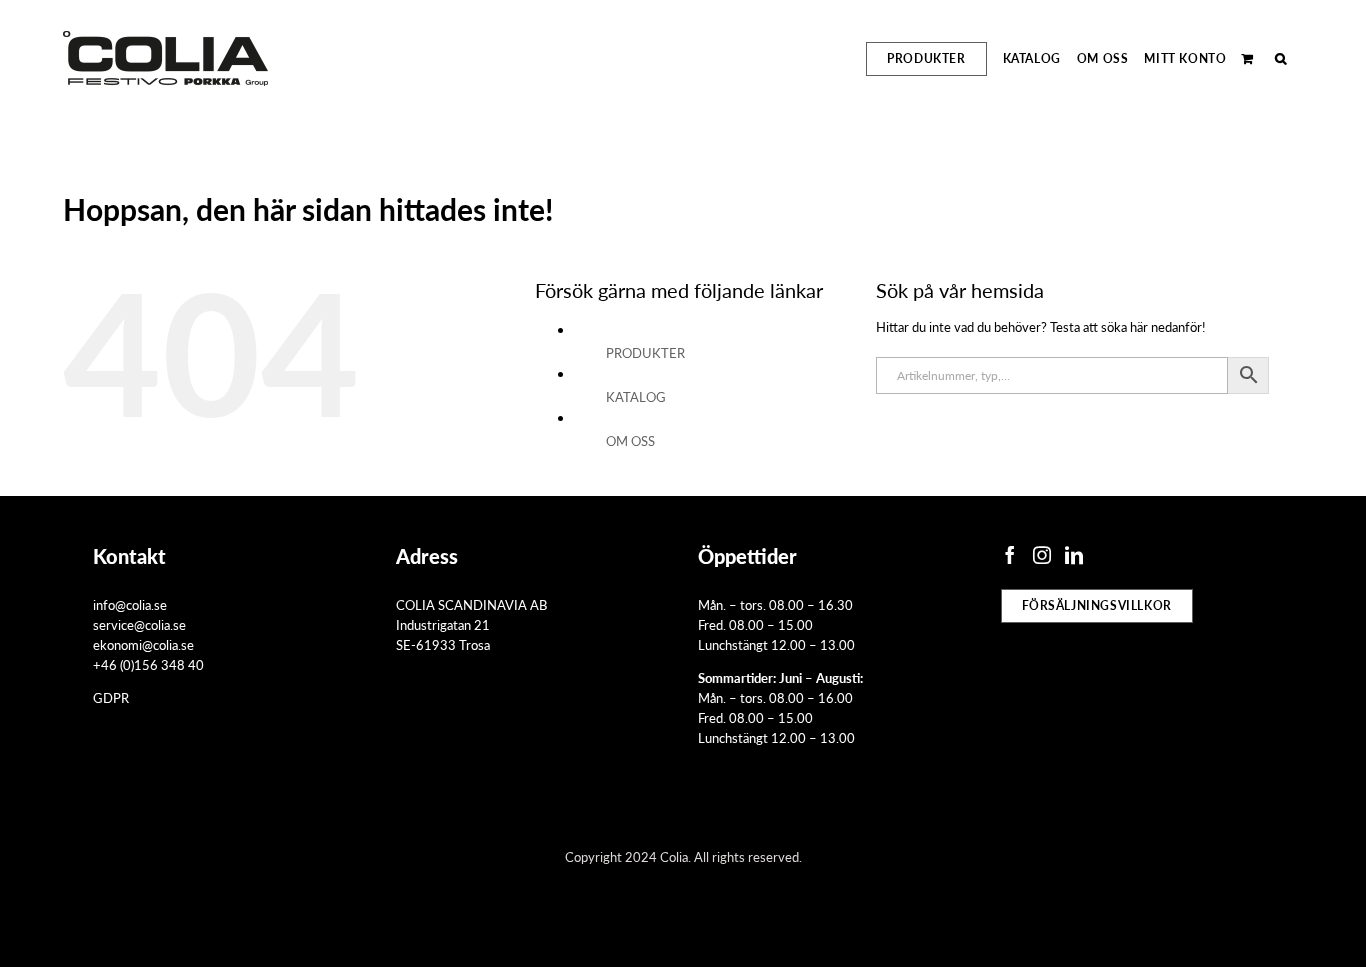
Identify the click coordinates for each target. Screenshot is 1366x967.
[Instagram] (1042, 555)
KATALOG (636, 396)
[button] (1281, 58)
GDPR (111, 697)
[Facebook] (1010, 555)
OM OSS (630, 440)
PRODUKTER (645, 352)
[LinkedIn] (1074, 555)
